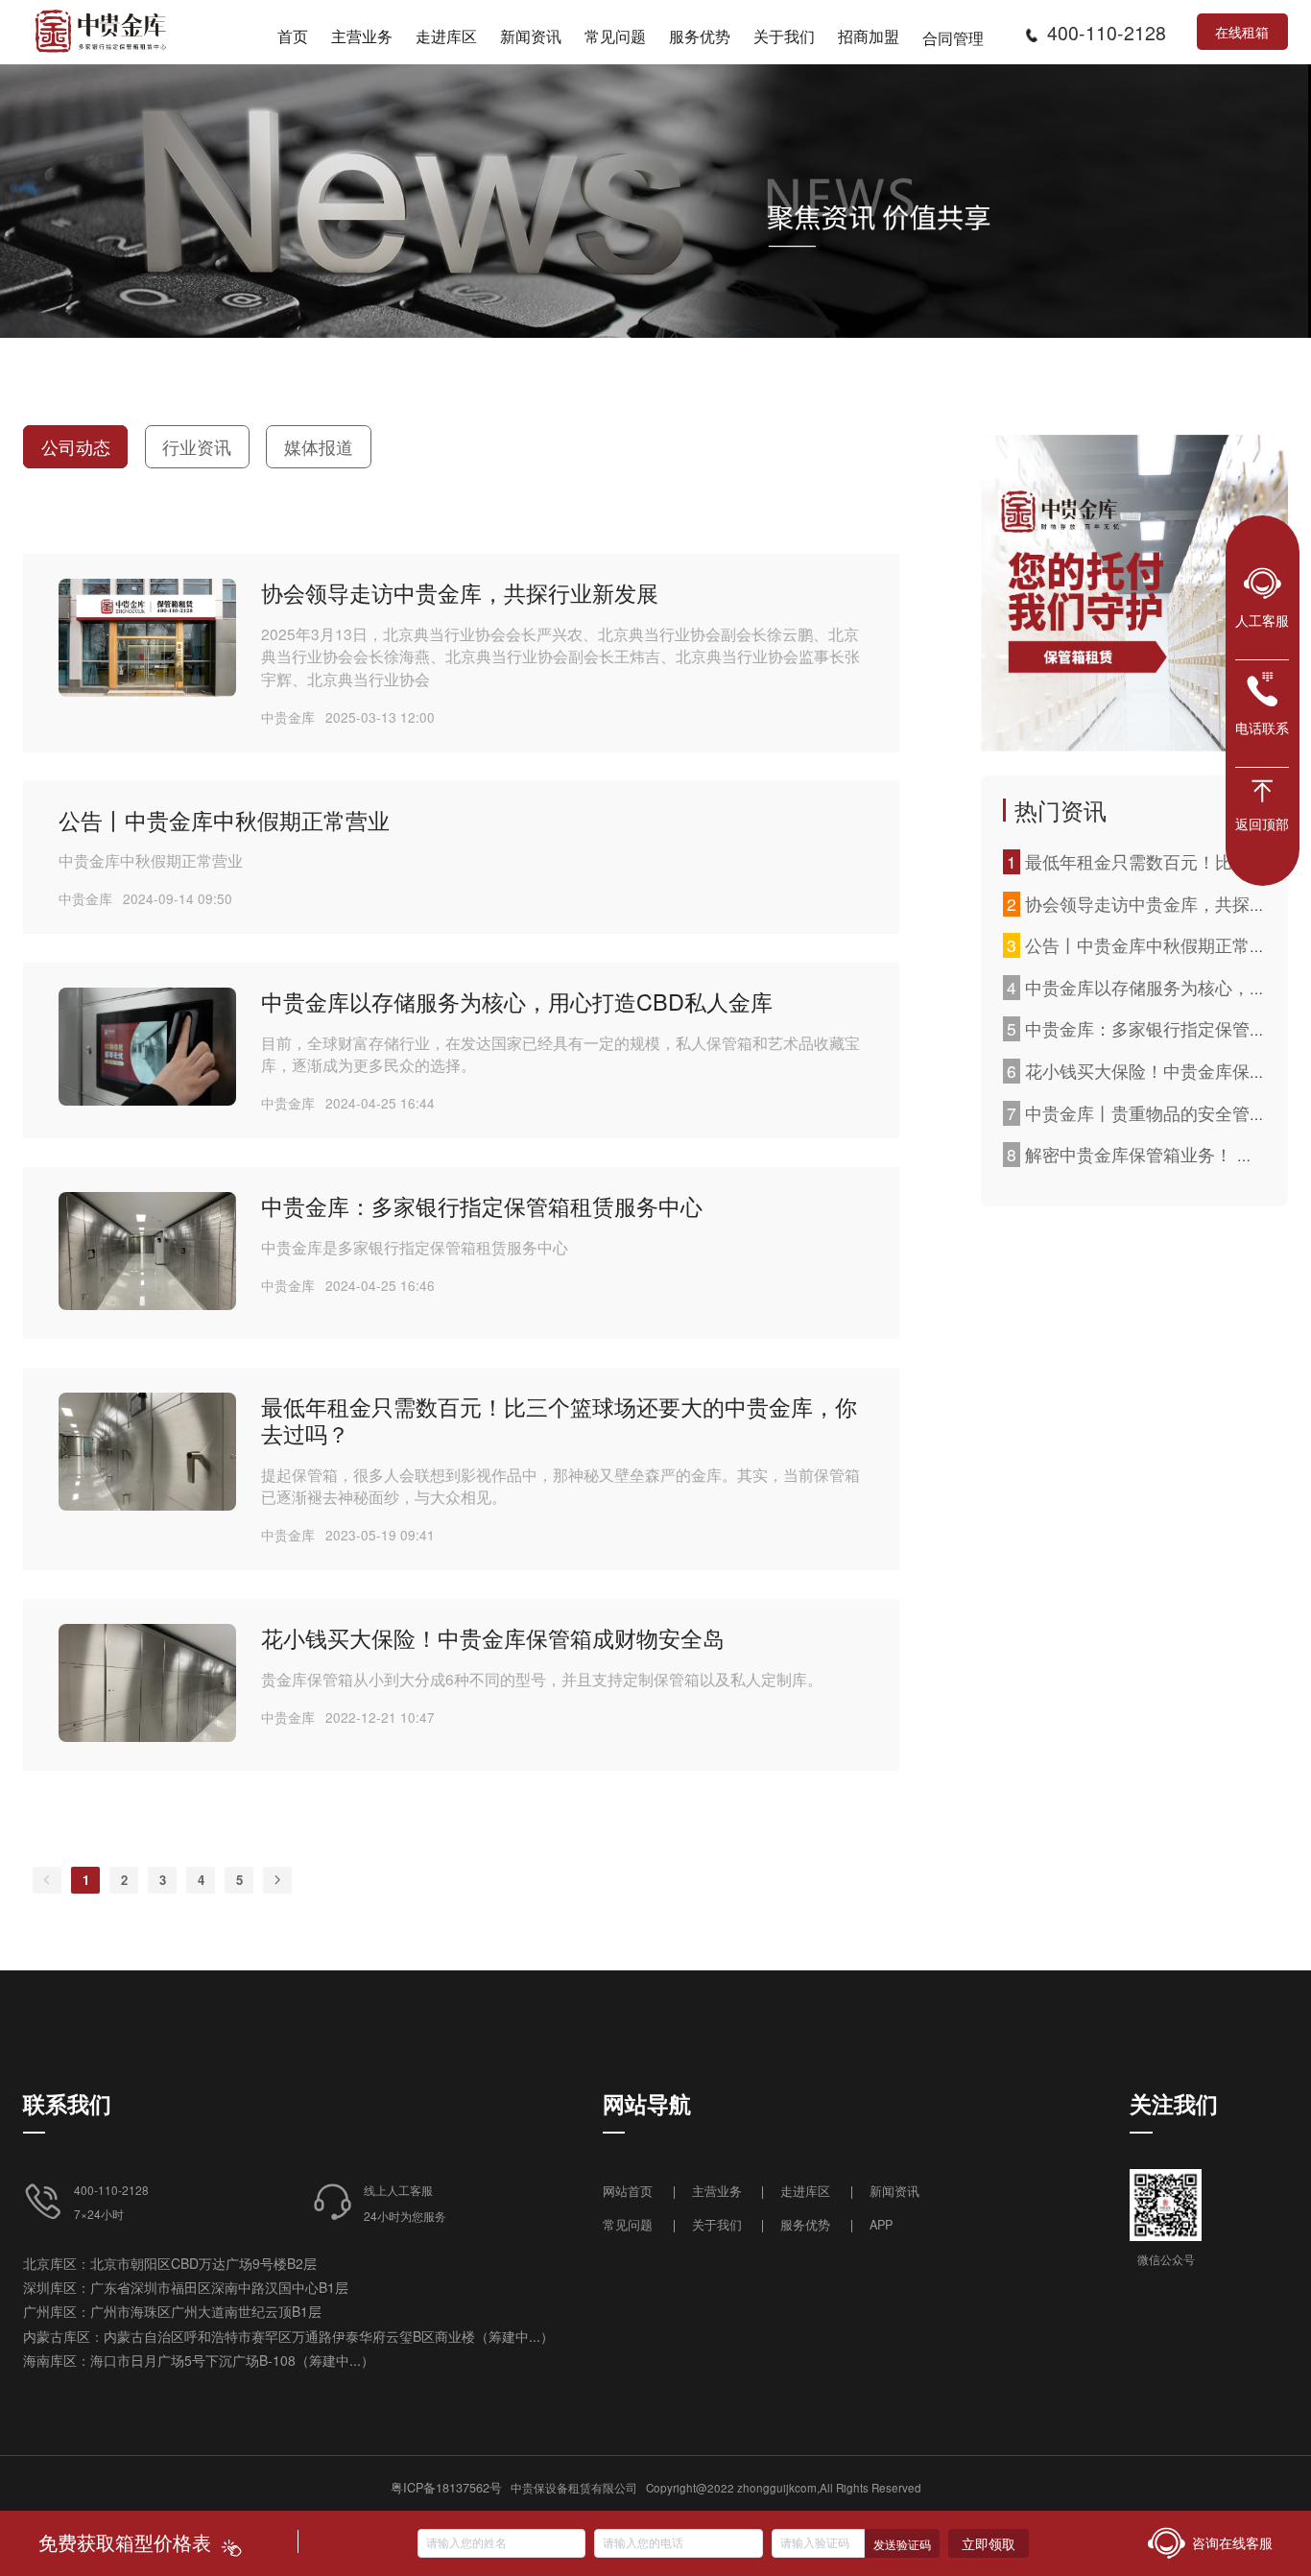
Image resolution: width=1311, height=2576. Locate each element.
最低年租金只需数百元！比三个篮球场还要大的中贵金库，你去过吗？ (559, 1419)
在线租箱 (1242, 32)
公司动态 (76, 447)
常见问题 (628, 2224)
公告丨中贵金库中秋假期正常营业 (224, 820)
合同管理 (953, 37)
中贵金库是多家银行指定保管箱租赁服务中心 (415, 1247)
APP (881, 2224)
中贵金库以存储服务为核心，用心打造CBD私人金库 (517, 1001)
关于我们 (717, 2224)
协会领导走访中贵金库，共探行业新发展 (460, 592)
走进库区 (807, 2191)
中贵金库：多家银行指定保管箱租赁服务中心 (482, 1205)
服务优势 (805, 2224)
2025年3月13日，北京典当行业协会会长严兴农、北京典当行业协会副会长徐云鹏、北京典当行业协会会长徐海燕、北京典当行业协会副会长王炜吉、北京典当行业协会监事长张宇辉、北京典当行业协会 (560, 656)
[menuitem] (293, 33)
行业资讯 (197, 447)
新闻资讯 (894, 2191)
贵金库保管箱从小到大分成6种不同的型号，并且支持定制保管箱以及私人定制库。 (542, 1679)
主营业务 (717, 2191)
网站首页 (630, 2191)
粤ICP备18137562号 (446, 2487)
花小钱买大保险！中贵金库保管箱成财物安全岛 (493, 1637)
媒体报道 (319, 447)
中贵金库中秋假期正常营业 (151, 860)
